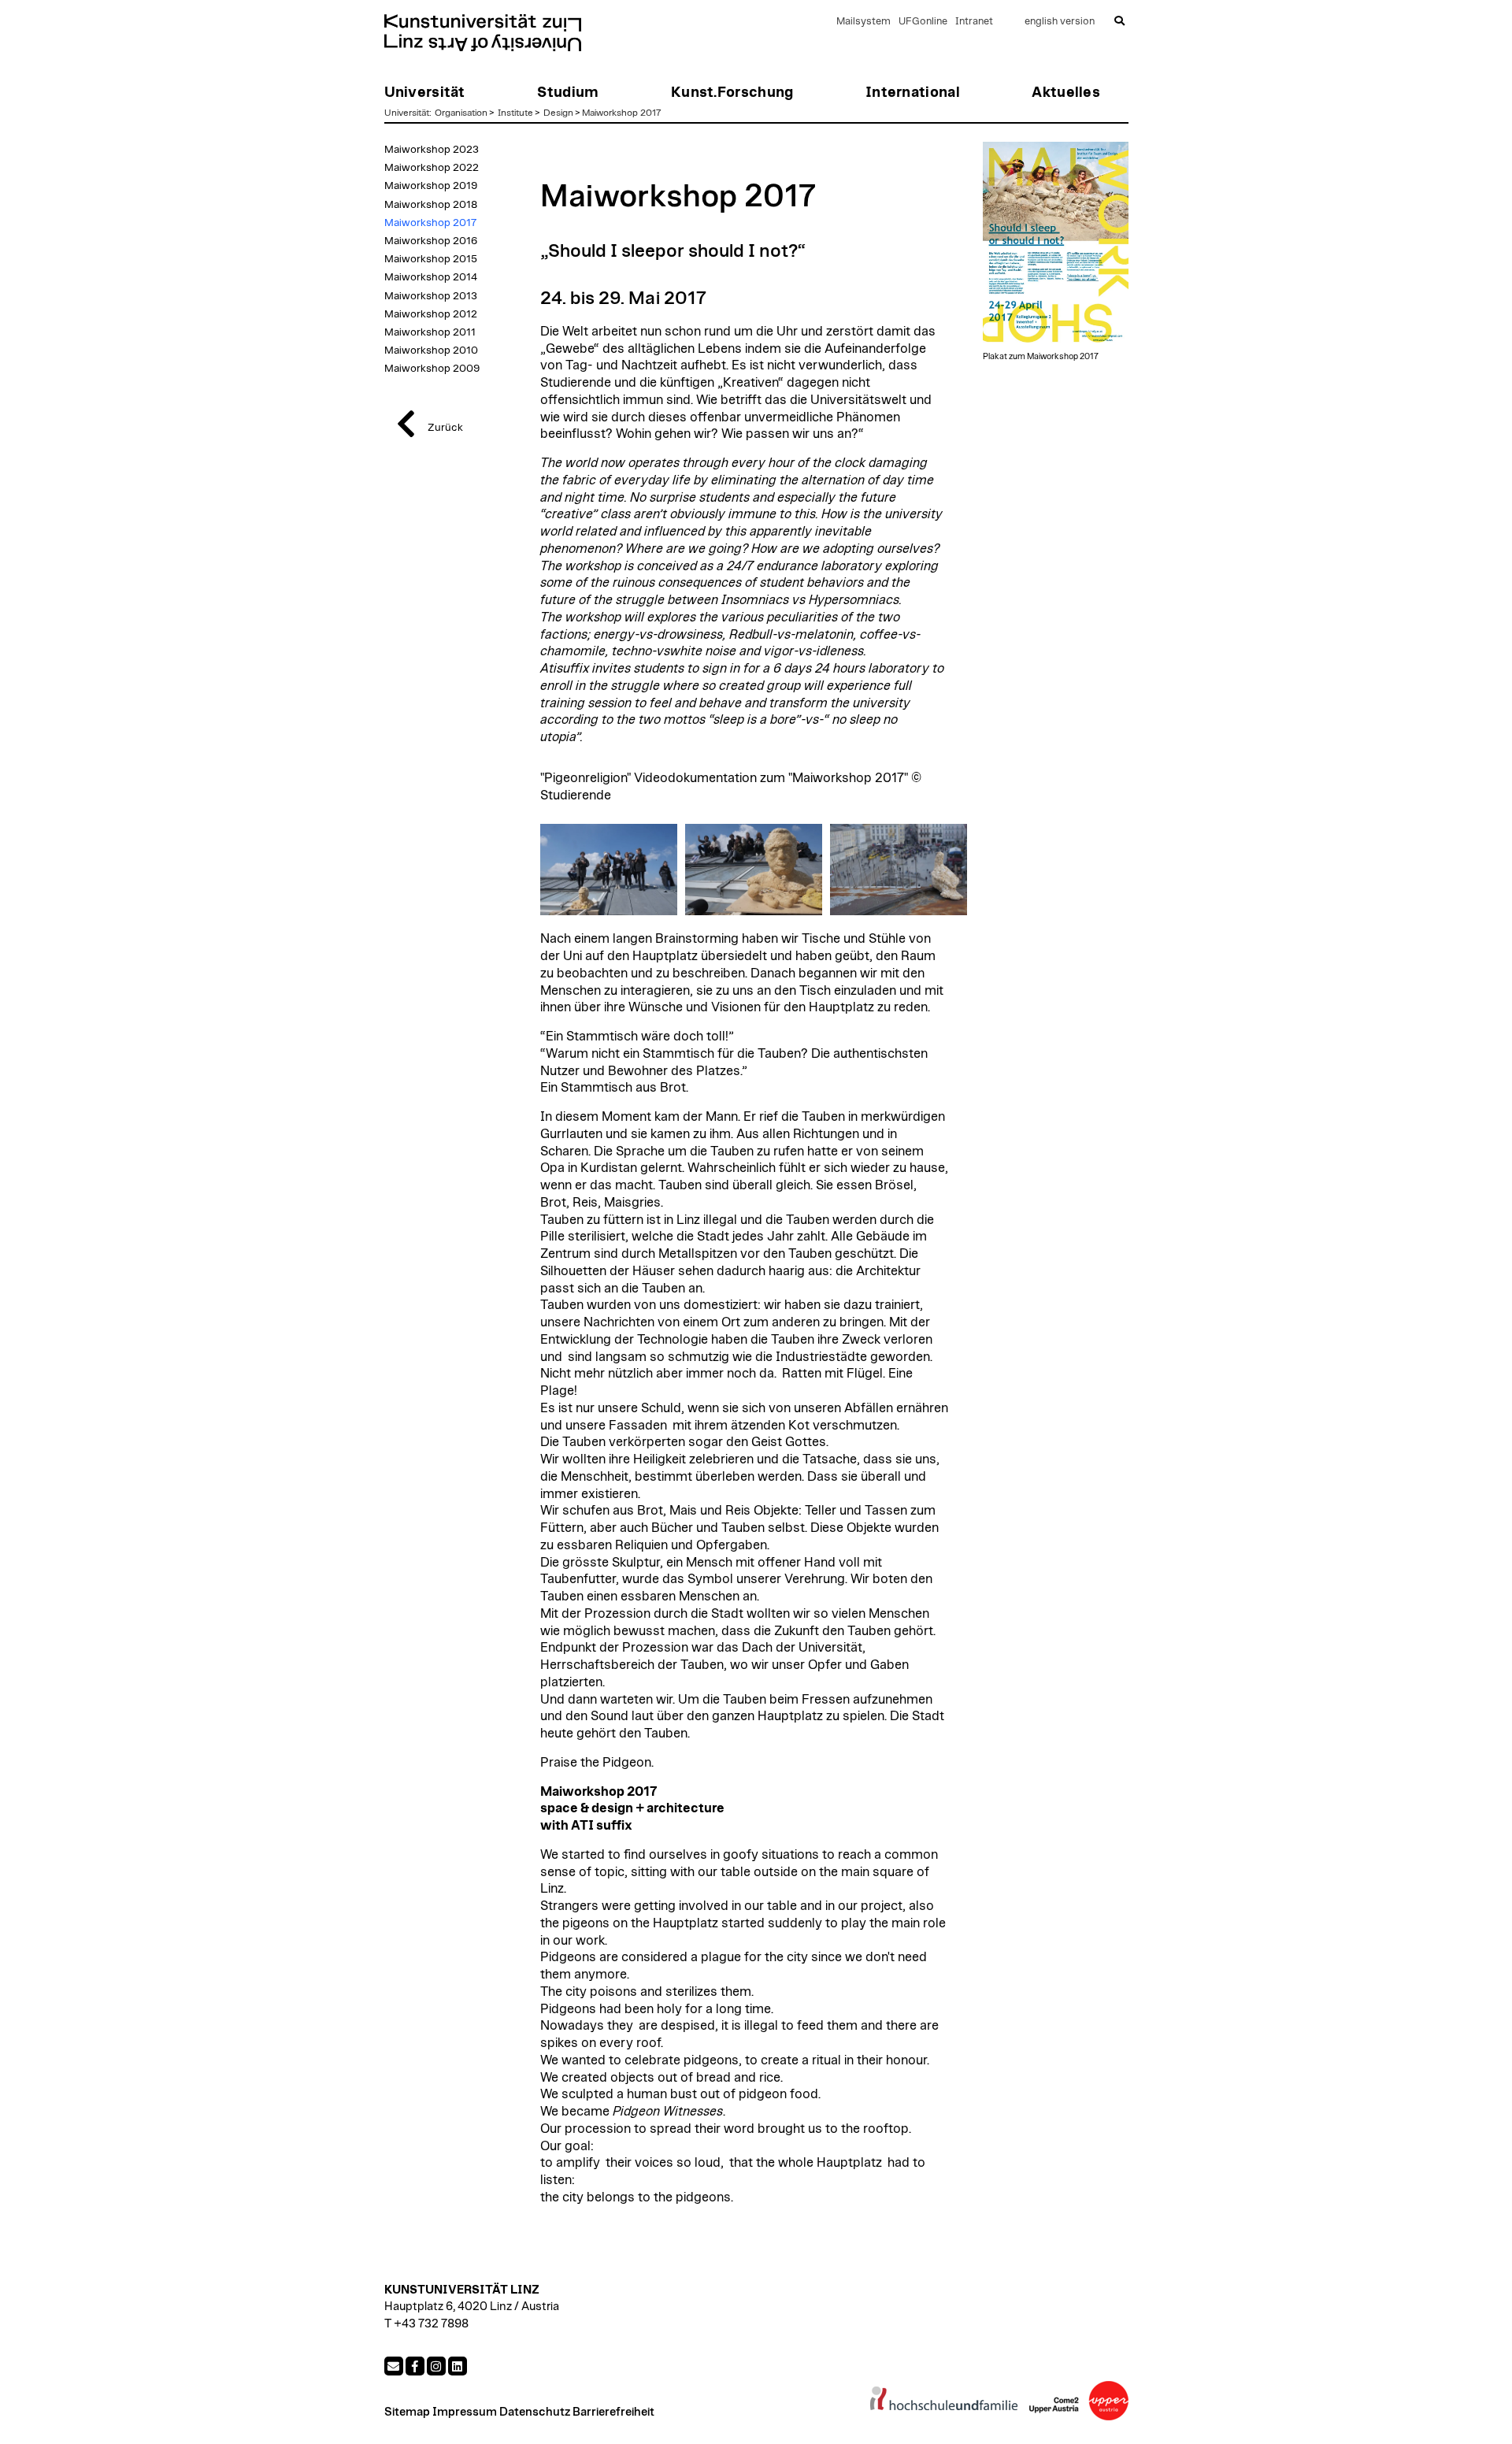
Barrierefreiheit (613, 2412)
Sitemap (407, 2412)
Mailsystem (863, 22)
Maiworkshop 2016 (431, 241)
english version (1060, 22)
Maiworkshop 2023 (432, 150)
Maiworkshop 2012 (431, 314)
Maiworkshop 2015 (431, 259)
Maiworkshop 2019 (431, 186)
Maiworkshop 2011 (430, 332)
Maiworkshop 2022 (432, 168)
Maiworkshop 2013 (431, 296)
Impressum (465, 2412)
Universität (407, 113)
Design (558, 113)
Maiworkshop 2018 (431, 205)
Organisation (461, 113)
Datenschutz (535, 2412)
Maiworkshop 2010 (431, 350)
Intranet (974, 22)
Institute (515, 113)
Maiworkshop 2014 (431, 277)
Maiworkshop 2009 (432, 369)
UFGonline (923, 22)
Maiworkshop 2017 (622, 113)
